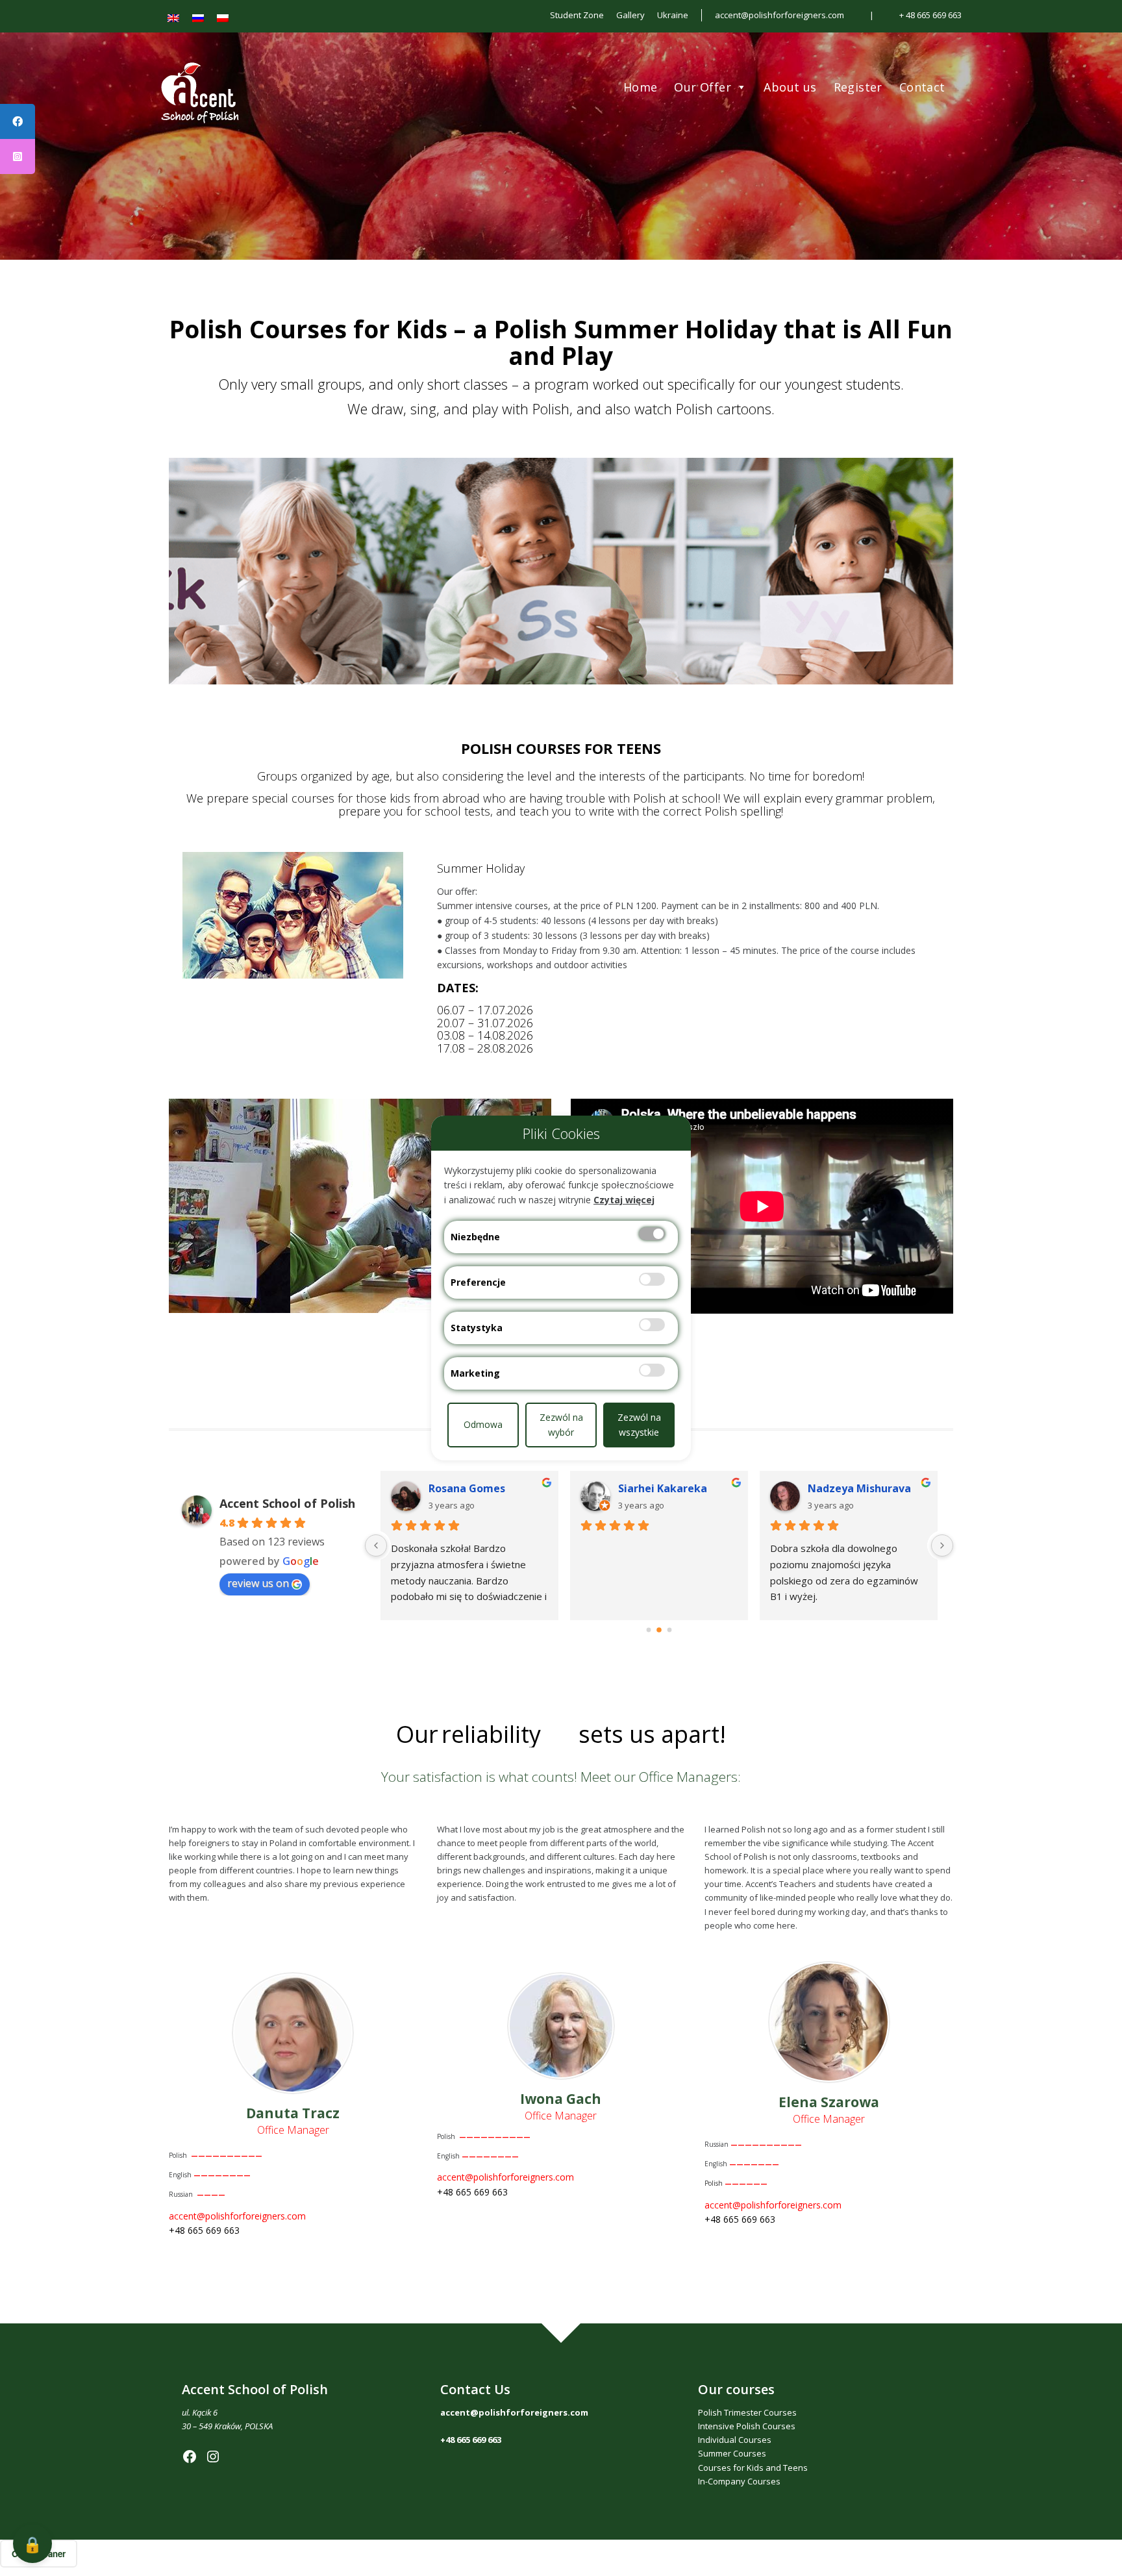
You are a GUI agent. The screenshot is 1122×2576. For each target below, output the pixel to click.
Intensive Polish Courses (747, 2426)
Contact (922, 87)
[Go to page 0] (649, 1630)
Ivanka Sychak (845, 1488)
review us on (258, 1583)
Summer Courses (732, 2453)
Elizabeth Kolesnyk (667, 1488)
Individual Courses (735, 2440)
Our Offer (703, 87)
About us (790, 87)
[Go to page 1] (659, 1630)
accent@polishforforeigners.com (779, 15)
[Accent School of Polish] (277, 136)
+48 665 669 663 (471, 2440)
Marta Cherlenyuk (477, 1488)
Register (858, 87)
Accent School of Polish (287, 1503)
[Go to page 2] (669, 1630)
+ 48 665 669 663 (930, 15)
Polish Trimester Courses (747, 2412)
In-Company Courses (739, 2481)
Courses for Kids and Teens (753, 2468)
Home (641, 87)
